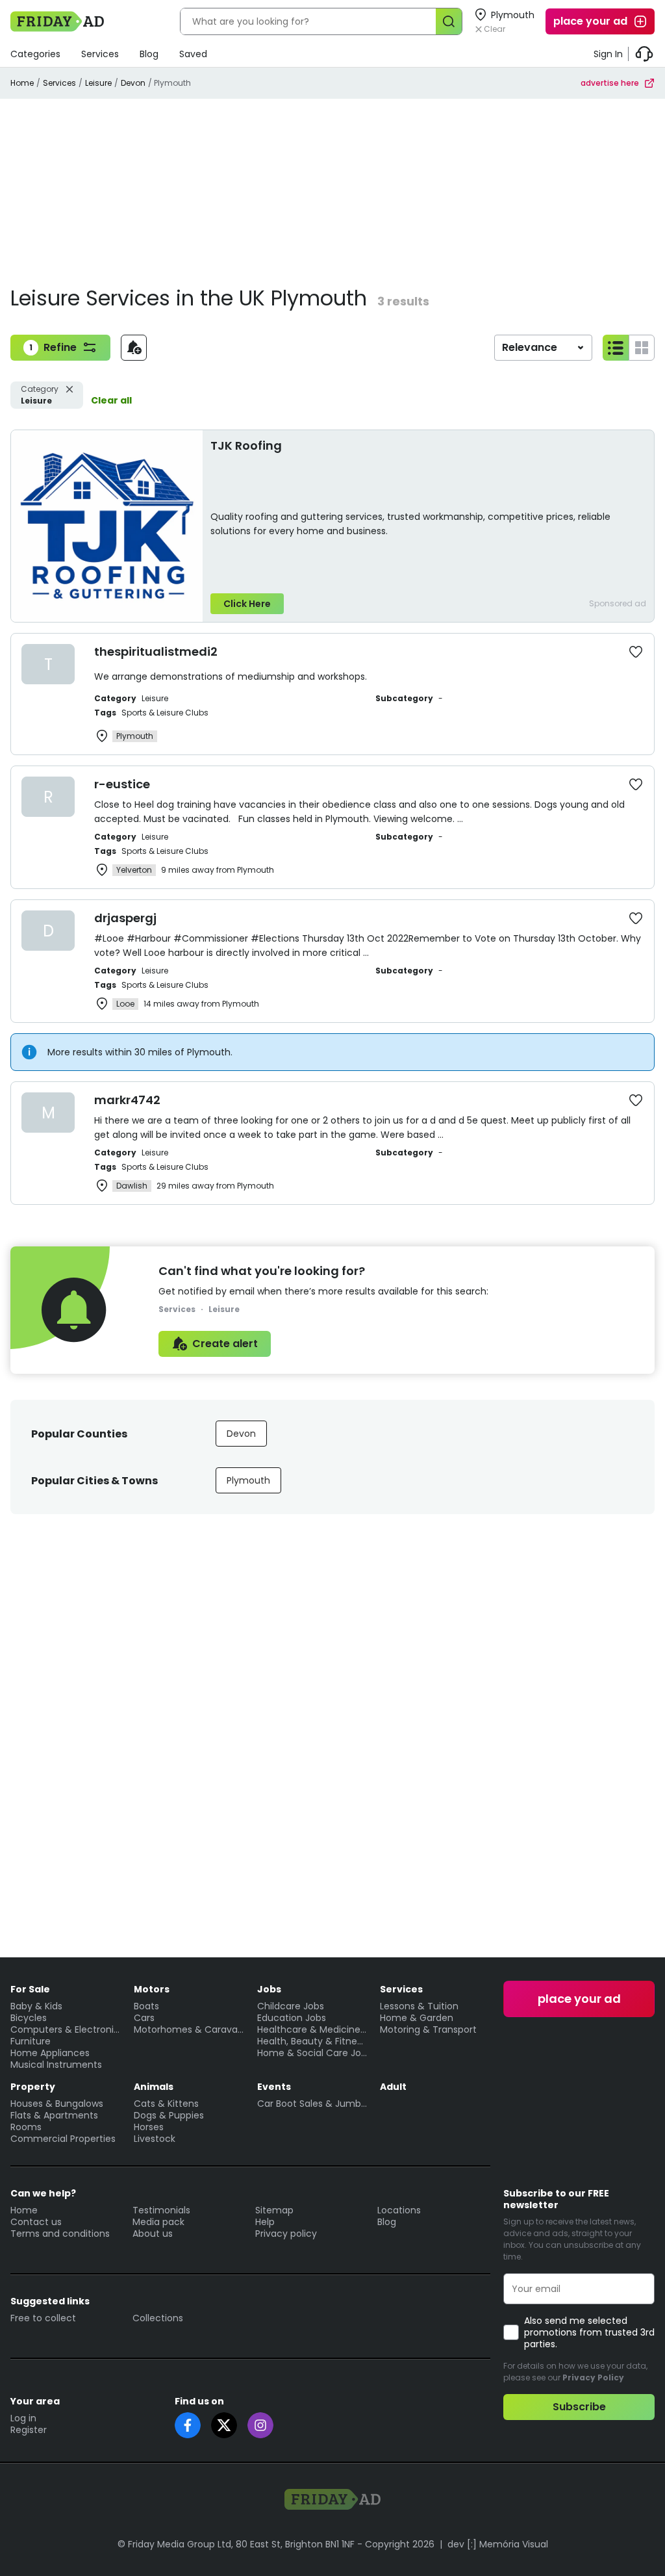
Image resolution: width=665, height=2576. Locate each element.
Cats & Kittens (166, 2104)
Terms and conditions (60, 2234)
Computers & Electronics (66, 2029)
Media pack (158, 2222)
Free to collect (43, 2318)
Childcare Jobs (291, 2006)
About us (153, 2234)
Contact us (36, 2222)
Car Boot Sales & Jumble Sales (312, 2104)
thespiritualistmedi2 (156, 651)
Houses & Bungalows (57, 2104)
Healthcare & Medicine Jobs (312, 2029)
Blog (149, 54)
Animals (154, 2087)
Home (22, 83)
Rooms (26, 2127)
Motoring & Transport (428, 2029)
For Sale (30, 1989)
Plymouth (248, 1480)
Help (265, 2222)
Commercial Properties (63, 2139)
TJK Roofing (246, 445)
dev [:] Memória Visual (498, 2544)
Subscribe (579, 2407)
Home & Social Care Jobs (312, 2053)
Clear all (111, 400)
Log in (23, 2418)
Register (29, 2430)
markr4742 (127, 1100)
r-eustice (122, 784)
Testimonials (161, 2210)
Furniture (31, 2041)
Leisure (98, 83)
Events (274, 2087)
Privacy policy (286, 2234)
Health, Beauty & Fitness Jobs (312, 2041)
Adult (393, 2087)
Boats (146, 2006)
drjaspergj (125, 918)
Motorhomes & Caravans (189, 2029)
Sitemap (274, 2210)
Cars (144, 2018)
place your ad (590, 21)
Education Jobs (292, 2018)
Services (100, 54)
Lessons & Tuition (419, 2006)
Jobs (269, 1989)
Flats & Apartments (54, 2115)
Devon (133, 83)
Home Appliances (50, 2053)
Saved (193, 54)
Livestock (155, 2139)
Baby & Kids (36, 2006)
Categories (35, 54)
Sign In (608, 54)
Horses (149, 2127)
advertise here (610, 83)
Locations (399, 2210)
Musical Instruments (56, 2065)
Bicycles (29, 2018)
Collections (158, 2318)
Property (33, 2087)
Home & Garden (417, 2018)
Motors (152, 1989)
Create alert (225, 1344)
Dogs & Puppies (169, 2115)
